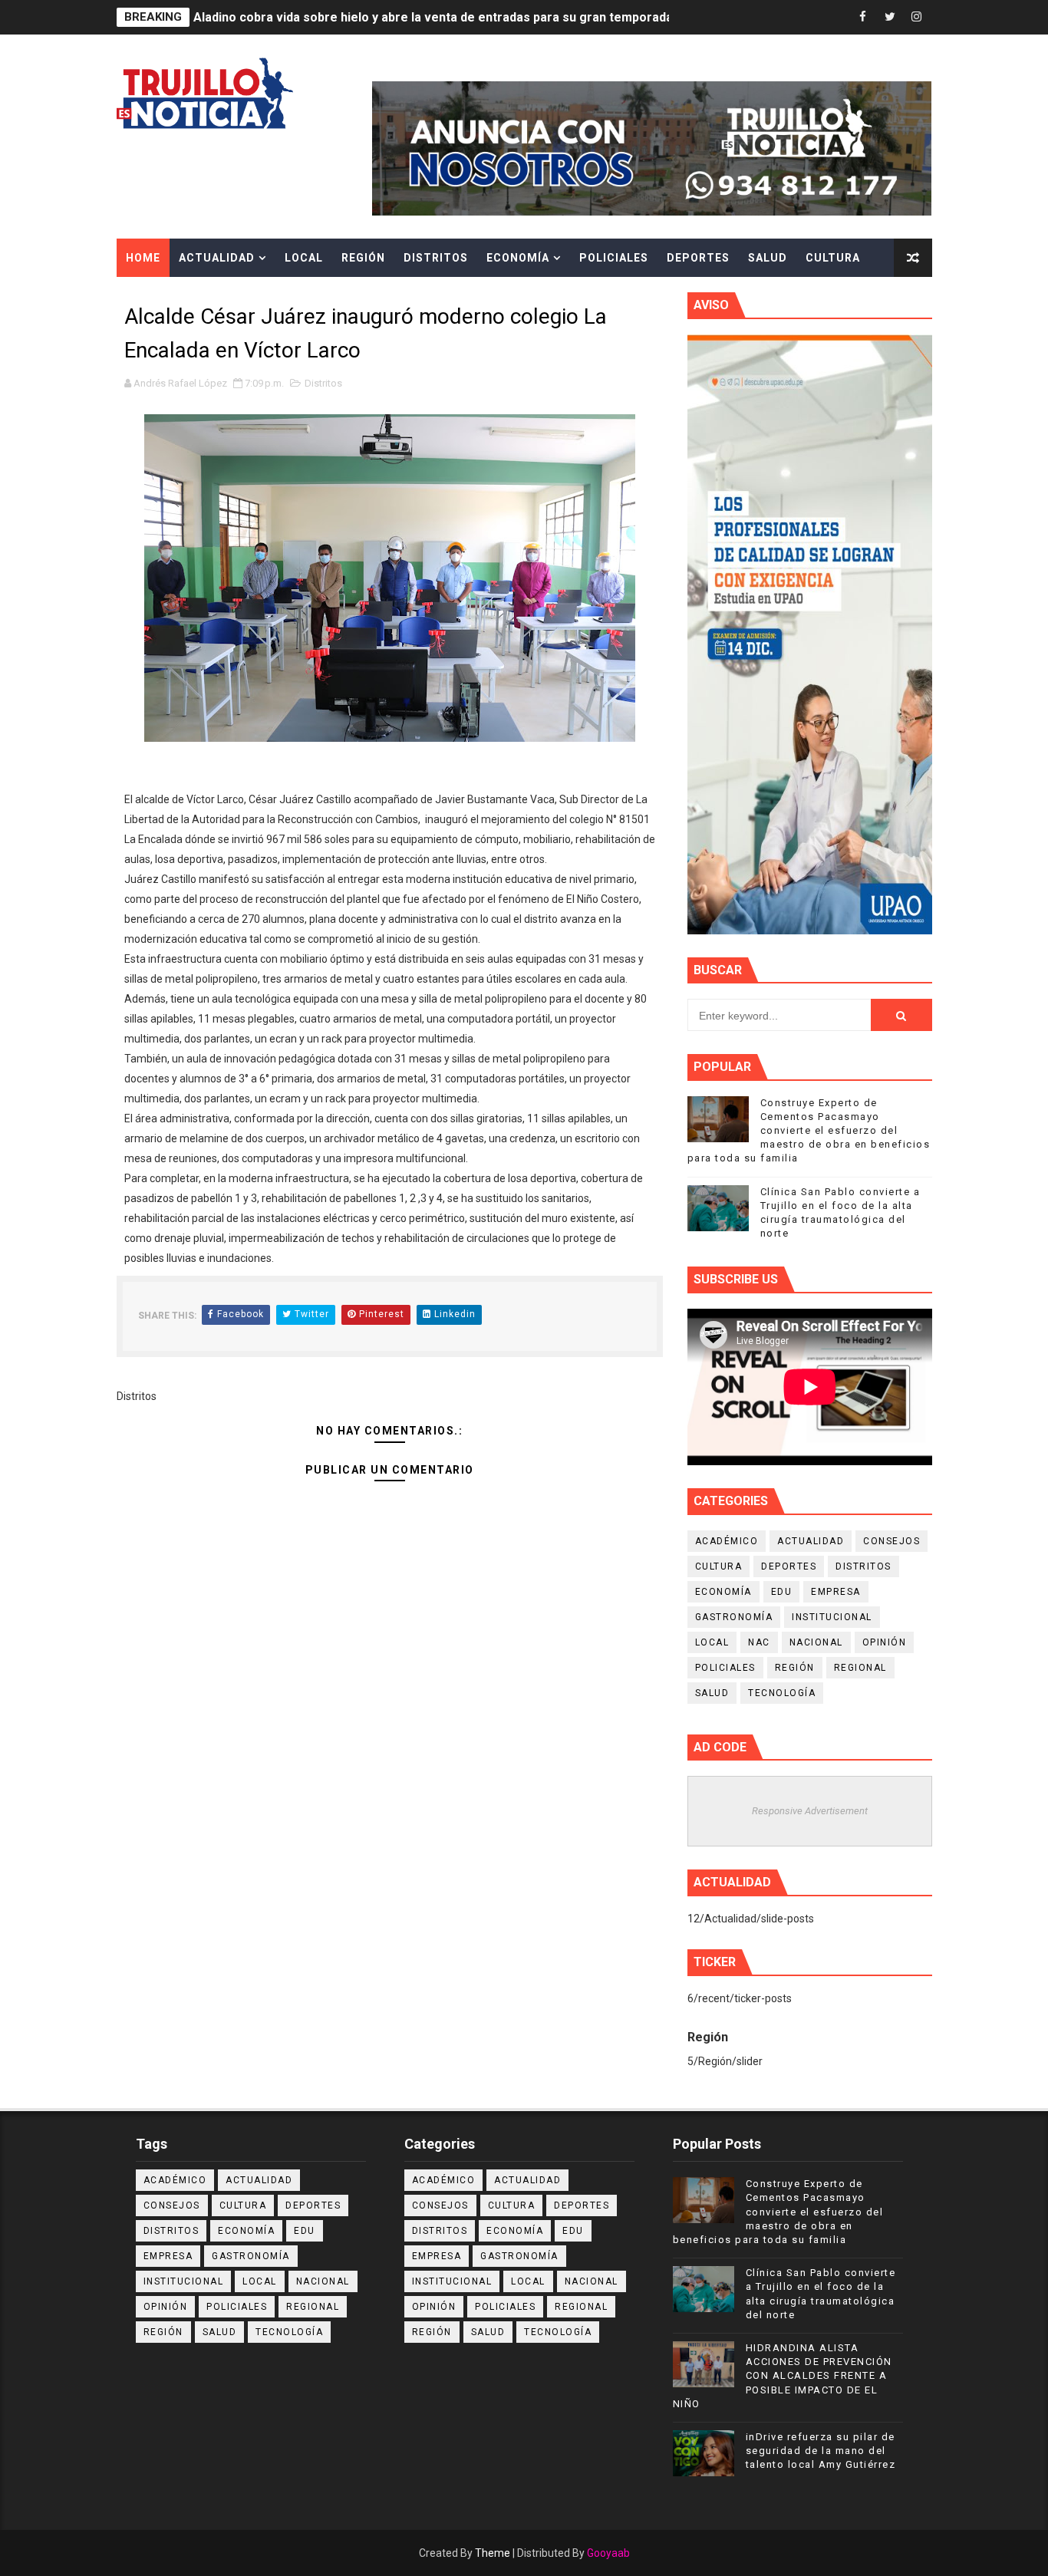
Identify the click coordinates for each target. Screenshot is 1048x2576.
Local (304, 258)
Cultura (833, 258)
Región (363, 258)
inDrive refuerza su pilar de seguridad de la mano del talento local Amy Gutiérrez (821, 2451)
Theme (493, 2553)
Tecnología (782, 1693)
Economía (518, 258)
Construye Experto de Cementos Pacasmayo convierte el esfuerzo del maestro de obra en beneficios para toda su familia (809, 1131)
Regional (860, 1668)
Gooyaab (608, 2553)
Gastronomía (734, 1617)
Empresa (836, 1592)
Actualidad (217, 258)
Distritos (436, 258)
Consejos (891, 1541)
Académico (727, 1541)
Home (143, 258)
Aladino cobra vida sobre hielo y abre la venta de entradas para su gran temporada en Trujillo (463, 17)
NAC (759, 1642)
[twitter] (890, 17)
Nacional (816, 1642)
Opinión (885, 1642)
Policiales (614, 258)
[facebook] (863, 17)
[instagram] (917, 17)
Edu (782, 1592)
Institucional (832, 1617)
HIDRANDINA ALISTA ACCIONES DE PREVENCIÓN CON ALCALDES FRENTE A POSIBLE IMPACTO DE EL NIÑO (783, 2376)
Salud (768, 258)
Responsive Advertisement (810, 1811)
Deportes (698, 258)
